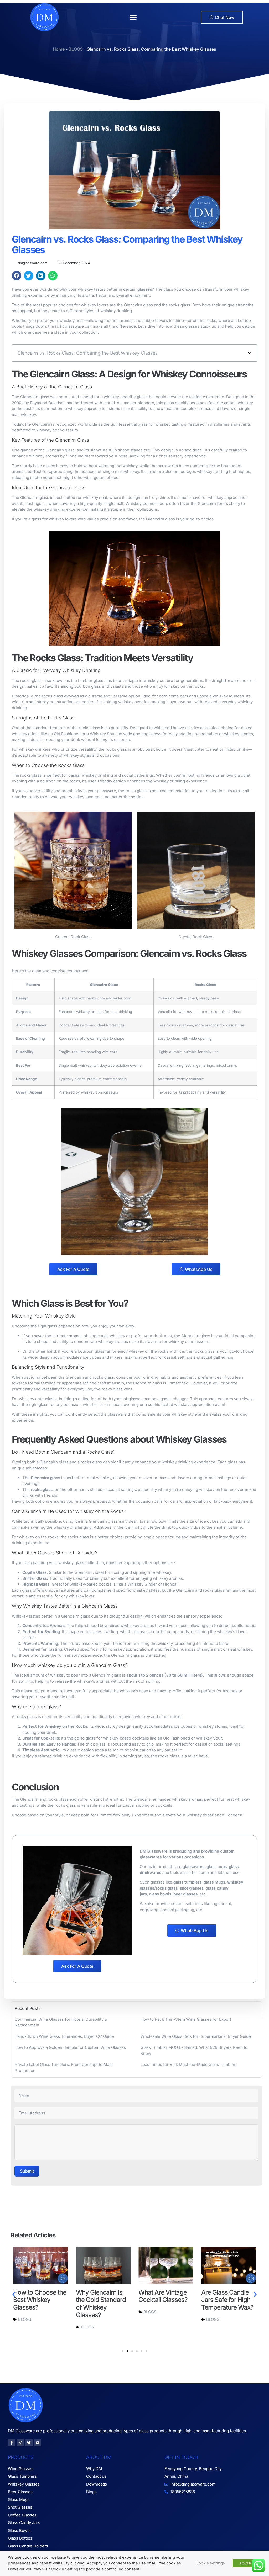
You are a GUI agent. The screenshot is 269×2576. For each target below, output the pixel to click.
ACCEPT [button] (246, 2563)
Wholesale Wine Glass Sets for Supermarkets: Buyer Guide (196, 2036)
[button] (133, 17)
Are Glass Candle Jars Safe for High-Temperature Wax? (165, 2300)
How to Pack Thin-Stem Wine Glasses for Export (186, 2019)
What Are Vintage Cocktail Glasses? (100, 2296)
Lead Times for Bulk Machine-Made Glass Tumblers (189, 2064)
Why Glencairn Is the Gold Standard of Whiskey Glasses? (38, 2304)
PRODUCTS (21, 2457)
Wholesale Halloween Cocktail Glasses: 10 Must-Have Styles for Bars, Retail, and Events (228, 2311)
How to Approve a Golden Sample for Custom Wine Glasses (70, 2047)
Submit (27, 2171)
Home (59, 49)
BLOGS (76, 49)
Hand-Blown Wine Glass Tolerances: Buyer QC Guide (64, 2036)
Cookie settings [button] (210, 2563)
